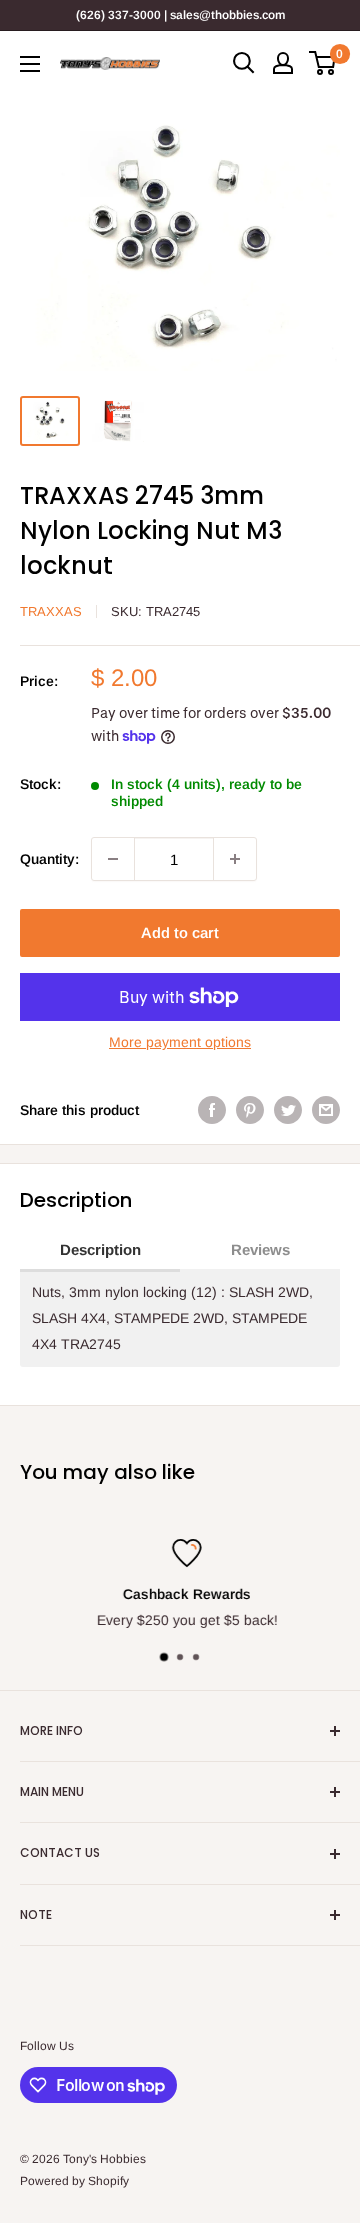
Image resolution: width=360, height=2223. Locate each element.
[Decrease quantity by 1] (113, 859)
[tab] (100, 1251)
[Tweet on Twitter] (288, 1110)
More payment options (180, 1042)
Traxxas (51, 611)
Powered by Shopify (74, 2181)
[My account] (283, 63)
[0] (323, 63)
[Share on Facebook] (212, 1110)
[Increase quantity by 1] (235, 859)
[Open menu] (30, 64)
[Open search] (244, 63)
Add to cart (180, 932)
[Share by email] (326, 1110)
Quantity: (49, 859)
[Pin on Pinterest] (250, 1110)
